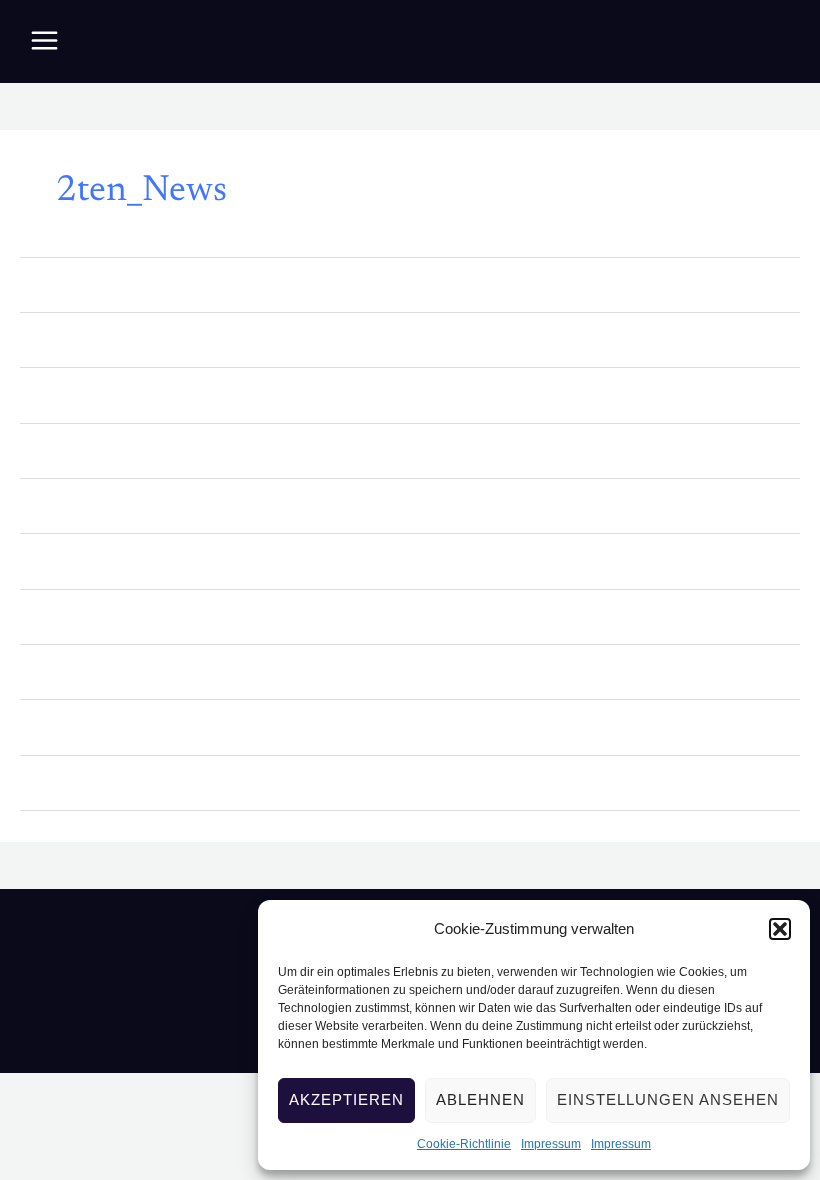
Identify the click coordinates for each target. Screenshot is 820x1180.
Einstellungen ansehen (668, 1099)
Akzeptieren (346, 1099)
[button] (780, 929)
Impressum (551, 1144)
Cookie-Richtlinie (464, 1144)
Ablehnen (480, 1099)
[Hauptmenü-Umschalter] (44, 40)
